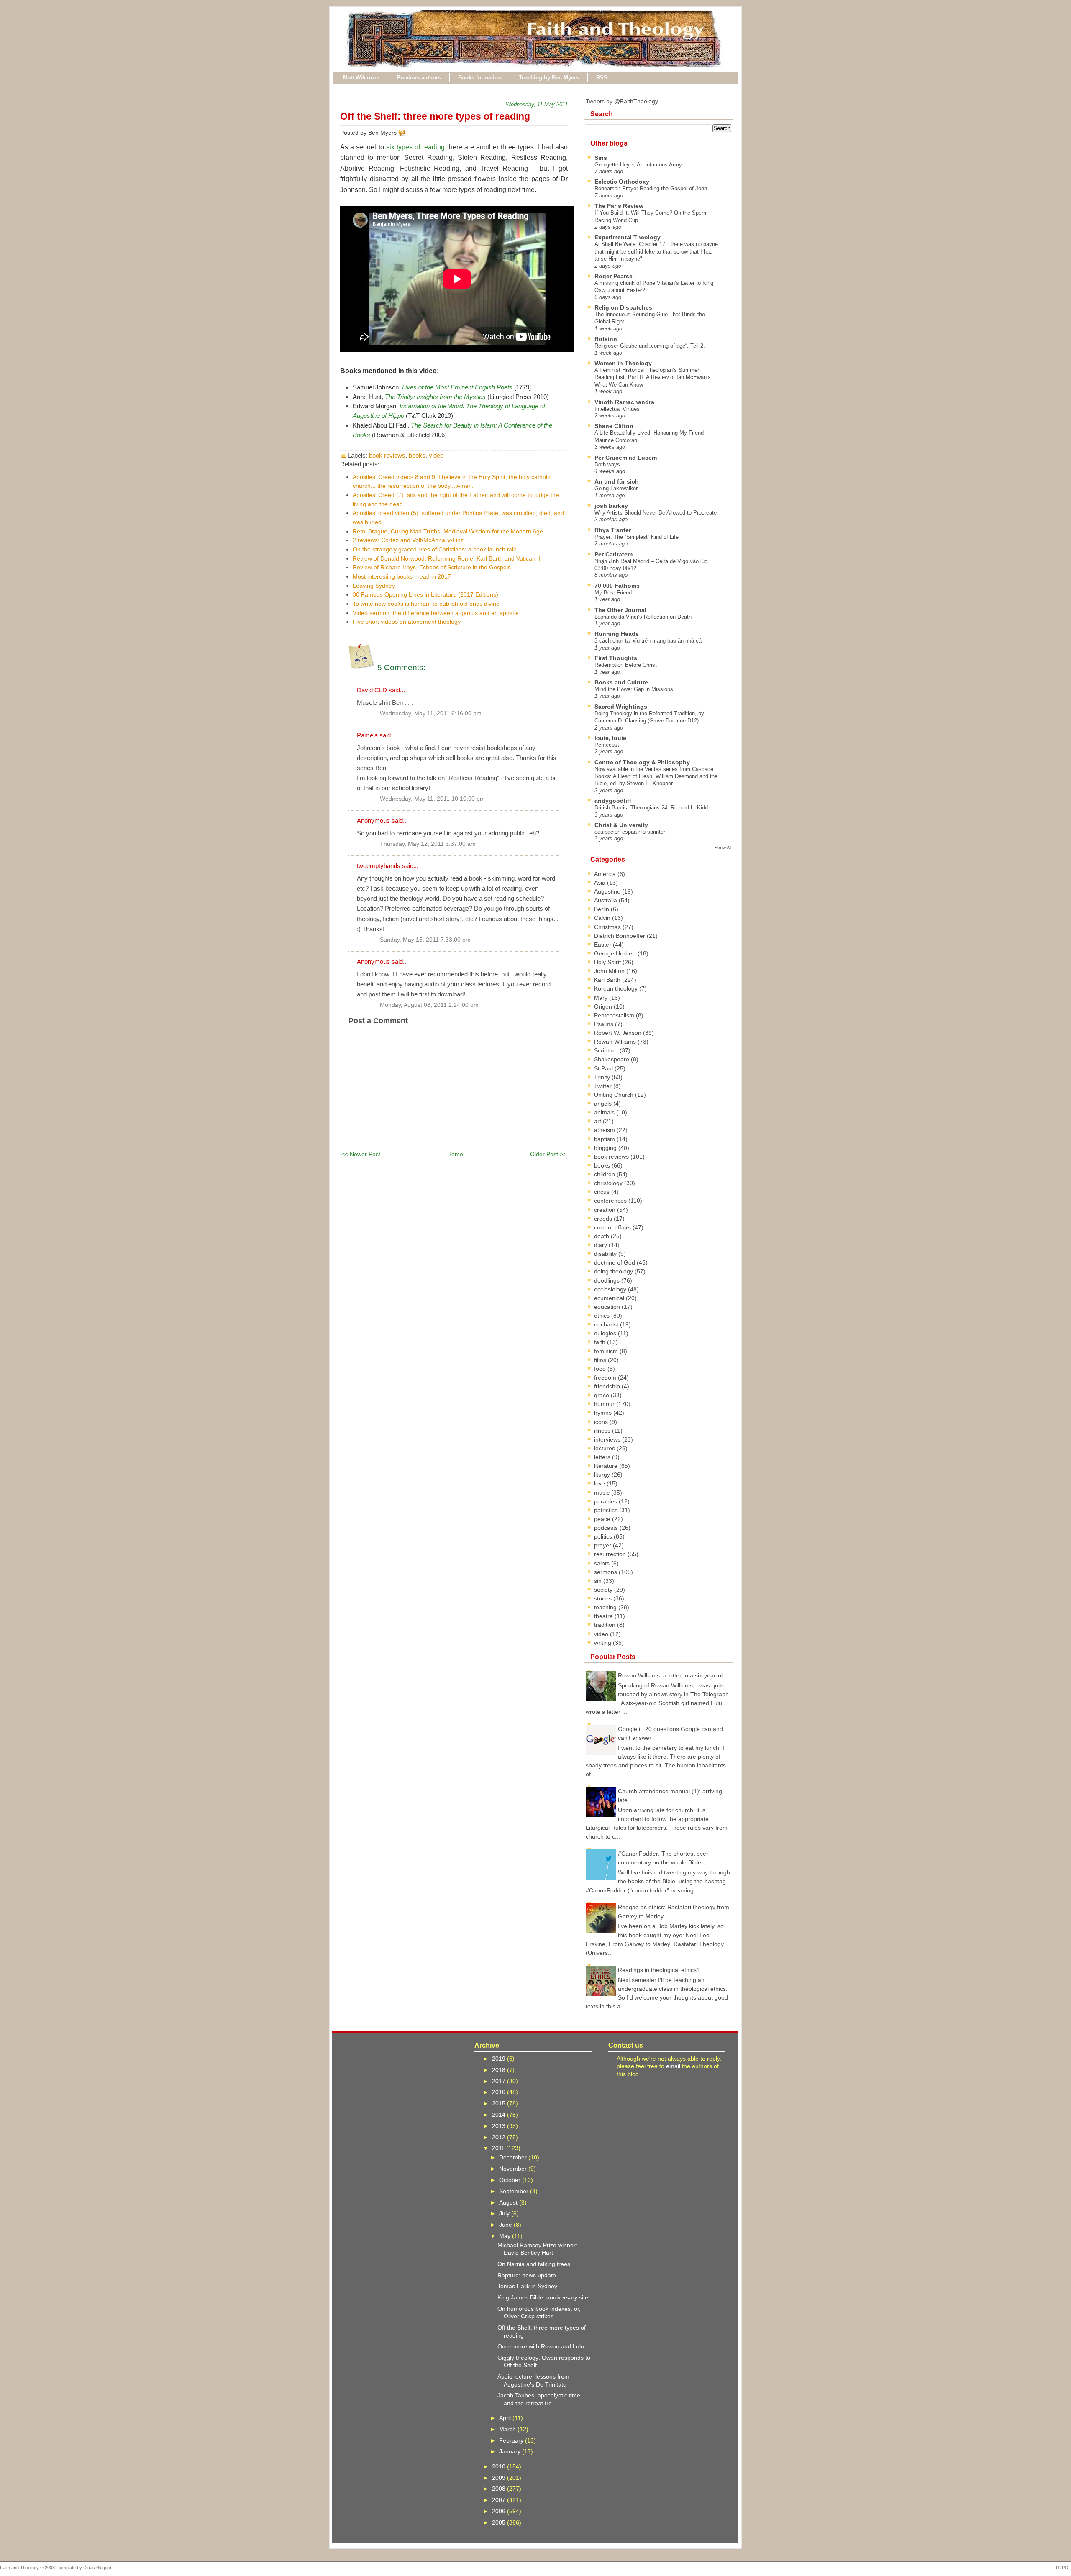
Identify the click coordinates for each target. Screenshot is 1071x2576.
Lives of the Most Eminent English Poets (457, 387)
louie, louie (610, 738)
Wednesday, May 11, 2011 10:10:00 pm (432, 799)
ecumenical (610, 1298)
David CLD (372, 690)
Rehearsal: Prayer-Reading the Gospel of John (651, 188)
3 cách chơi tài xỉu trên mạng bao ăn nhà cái (649, 641)
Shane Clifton (614, 426)
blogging (606, 1148)
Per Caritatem (614, 554)
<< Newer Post (361, 1154)
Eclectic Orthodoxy (622, 182)
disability (606, 1254)
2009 (500, 2478)
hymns (604, 1413)
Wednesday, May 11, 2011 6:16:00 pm (431, 713)
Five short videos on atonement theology (407, 622)
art (598, 1121)
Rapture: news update (527, 2275)
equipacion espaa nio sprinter (630, 832)
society (604, 1590)
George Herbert (616, 953)
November (514, 2169)
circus (603, 1192)
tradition (606, 1625)
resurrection (611, 1554)
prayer (603, 1545)
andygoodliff (613, 801)
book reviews (387, 455)
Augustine (608, 891)
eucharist (607, 1324)
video (436, 455)
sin (599, 1581)
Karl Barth (608, 980)
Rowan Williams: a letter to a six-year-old (672, 1675)
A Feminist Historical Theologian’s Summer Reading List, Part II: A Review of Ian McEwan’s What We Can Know (653, 377)
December (514, 2157)
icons (602, 1422)
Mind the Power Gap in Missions (634, 689)
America (606, 874)
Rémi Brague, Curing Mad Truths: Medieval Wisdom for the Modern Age (448, 531)
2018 (500, 2070)
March (508, 2429)
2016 (500, 2092)
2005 (500, 2522)
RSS (602, 78)
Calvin (603, 918)
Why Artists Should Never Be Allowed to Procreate (656, 513)
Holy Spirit (608, 962)
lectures (605, 1448)
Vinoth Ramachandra (624, 402)
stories (604, 1598)
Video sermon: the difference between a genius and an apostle (436, 613)
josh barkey (611, 506)
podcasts (607, 1528)
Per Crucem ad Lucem (626, 458)
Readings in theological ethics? (659, 1970)
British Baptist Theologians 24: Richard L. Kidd (651, 808)
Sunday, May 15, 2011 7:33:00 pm (425, 940)
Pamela (367, 735)
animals (605, 1112)
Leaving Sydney (374, 586)
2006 (500, 2511)
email (673, 2066)
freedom (606, 1378)
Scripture (607, 1050)
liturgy (603, 1475)
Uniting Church (615, 1095)
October (511, 2180)
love (600, 1483)
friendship (608, 1386)
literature (607, 1466)
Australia (606, 900)
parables (606, 1501)
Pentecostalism (615, 1015)
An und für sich (617, 481)
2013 (500, 2126)
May (506, 2236)
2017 (500, 2081)
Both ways (607, 465)
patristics (607, 1510)
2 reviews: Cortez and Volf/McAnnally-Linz (408, 540)
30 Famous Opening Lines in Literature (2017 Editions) (425, 594)
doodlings (608, 1280)
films (601, 1360)
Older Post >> (548, 1154)
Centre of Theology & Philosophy (642, 762)
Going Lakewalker (616, 488)
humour (605, 1404)
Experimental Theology (628, 237)
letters (603, 1457)
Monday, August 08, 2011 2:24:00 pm (429, 1005)
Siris (601, 158)
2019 (500, 2059)
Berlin (602, 909)
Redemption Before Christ (626, 665)
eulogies (606, 1333)
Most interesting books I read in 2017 (402, 576)
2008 (500, 2489)
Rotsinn (606, 339)
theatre (604, 1616)
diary (601, 1245)
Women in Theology (623, 363)
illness (603, 1431)
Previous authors (419, 78)
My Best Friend (613, 593)
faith (601, 1342)
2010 (500, 2466)
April (506, 2418)
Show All (723, 848)
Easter (603, 945)
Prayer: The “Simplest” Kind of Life (637, 537)
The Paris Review (619, 206)
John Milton (610, 971)
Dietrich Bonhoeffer (620, 936)
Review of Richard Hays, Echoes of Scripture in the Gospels (432, 567)
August (509, 2202)
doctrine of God (615, 1262)
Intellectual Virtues (617, 409)
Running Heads (617, 634)
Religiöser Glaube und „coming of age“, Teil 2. (650, 346)
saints (603, 1563)
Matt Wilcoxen (361, 78)
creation (606, 1210)
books (417, 455)
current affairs (613, 1227)
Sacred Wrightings (621, 707)
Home (455, 1154)
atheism (605, 1130)
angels (604, 1104)
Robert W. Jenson (619, 1033)
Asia (601, 883)
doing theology (614, 1271)
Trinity (603, 1077)
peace (603, 1519)
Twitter (604, 1086)
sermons (606, 1572)
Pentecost (607, 745)
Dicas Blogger (97, 2568)
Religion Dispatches (623, 307)
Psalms (605, 1024)
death (602, 1236)
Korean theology (617, 988)
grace (602, 1395)
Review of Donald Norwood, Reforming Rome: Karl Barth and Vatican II (447, 558)
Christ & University (621, 825)
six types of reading (416, 147)
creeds (604, 1219)
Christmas (608, 927)
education (608, 1307)
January (511, 2451)
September (515, 2191)
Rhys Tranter (613, 530)
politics (604, 1536)
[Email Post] (407, 133)
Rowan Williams (616, 1042)
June (506, 2225)
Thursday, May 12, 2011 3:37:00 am (428, 844)
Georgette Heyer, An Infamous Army (638, 165)
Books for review (480, 78)
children (605, 1174)
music (603, 1493)
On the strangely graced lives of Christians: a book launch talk (434, 549)
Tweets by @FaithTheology (622, 101)
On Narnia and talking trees (534, 2264)
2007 (500, 2500)
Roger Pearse (614, 276)
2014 (500, 2115)
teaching (606, 1607)
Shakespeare (612, 1059)
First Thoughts (616, 658)
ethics (603, 1316)
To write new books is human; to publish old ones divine (426, 604)
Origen (604, 1006)
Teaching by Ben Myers (549, 78)
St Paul (604, 1068)
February (512, 2440)
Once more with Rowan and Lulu (541, 2346)
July (505, 2213)
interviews (608, 1439)
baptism (605, 1139)
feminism (607, 1351)
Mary (602, 998)
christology (609, 1183)
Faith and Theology (19, 2568)
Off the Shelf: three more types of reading (435, 116)
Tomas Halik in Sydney (527, 2286)
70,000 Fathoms (617, 586)
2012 (500, 2137)
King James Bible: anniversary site (543, 2297)
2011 (499, 2148)
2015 (500, 2103)
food (601, 1369)
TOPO (1062, 2568)
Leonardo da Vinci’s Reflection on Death (643, 617)
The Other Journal (620, 610)
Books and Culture (621, 682)
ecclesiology (611, 1289)
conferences (611, 1201)
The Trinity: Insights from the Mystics (435, 397)
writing (603, 1643)
